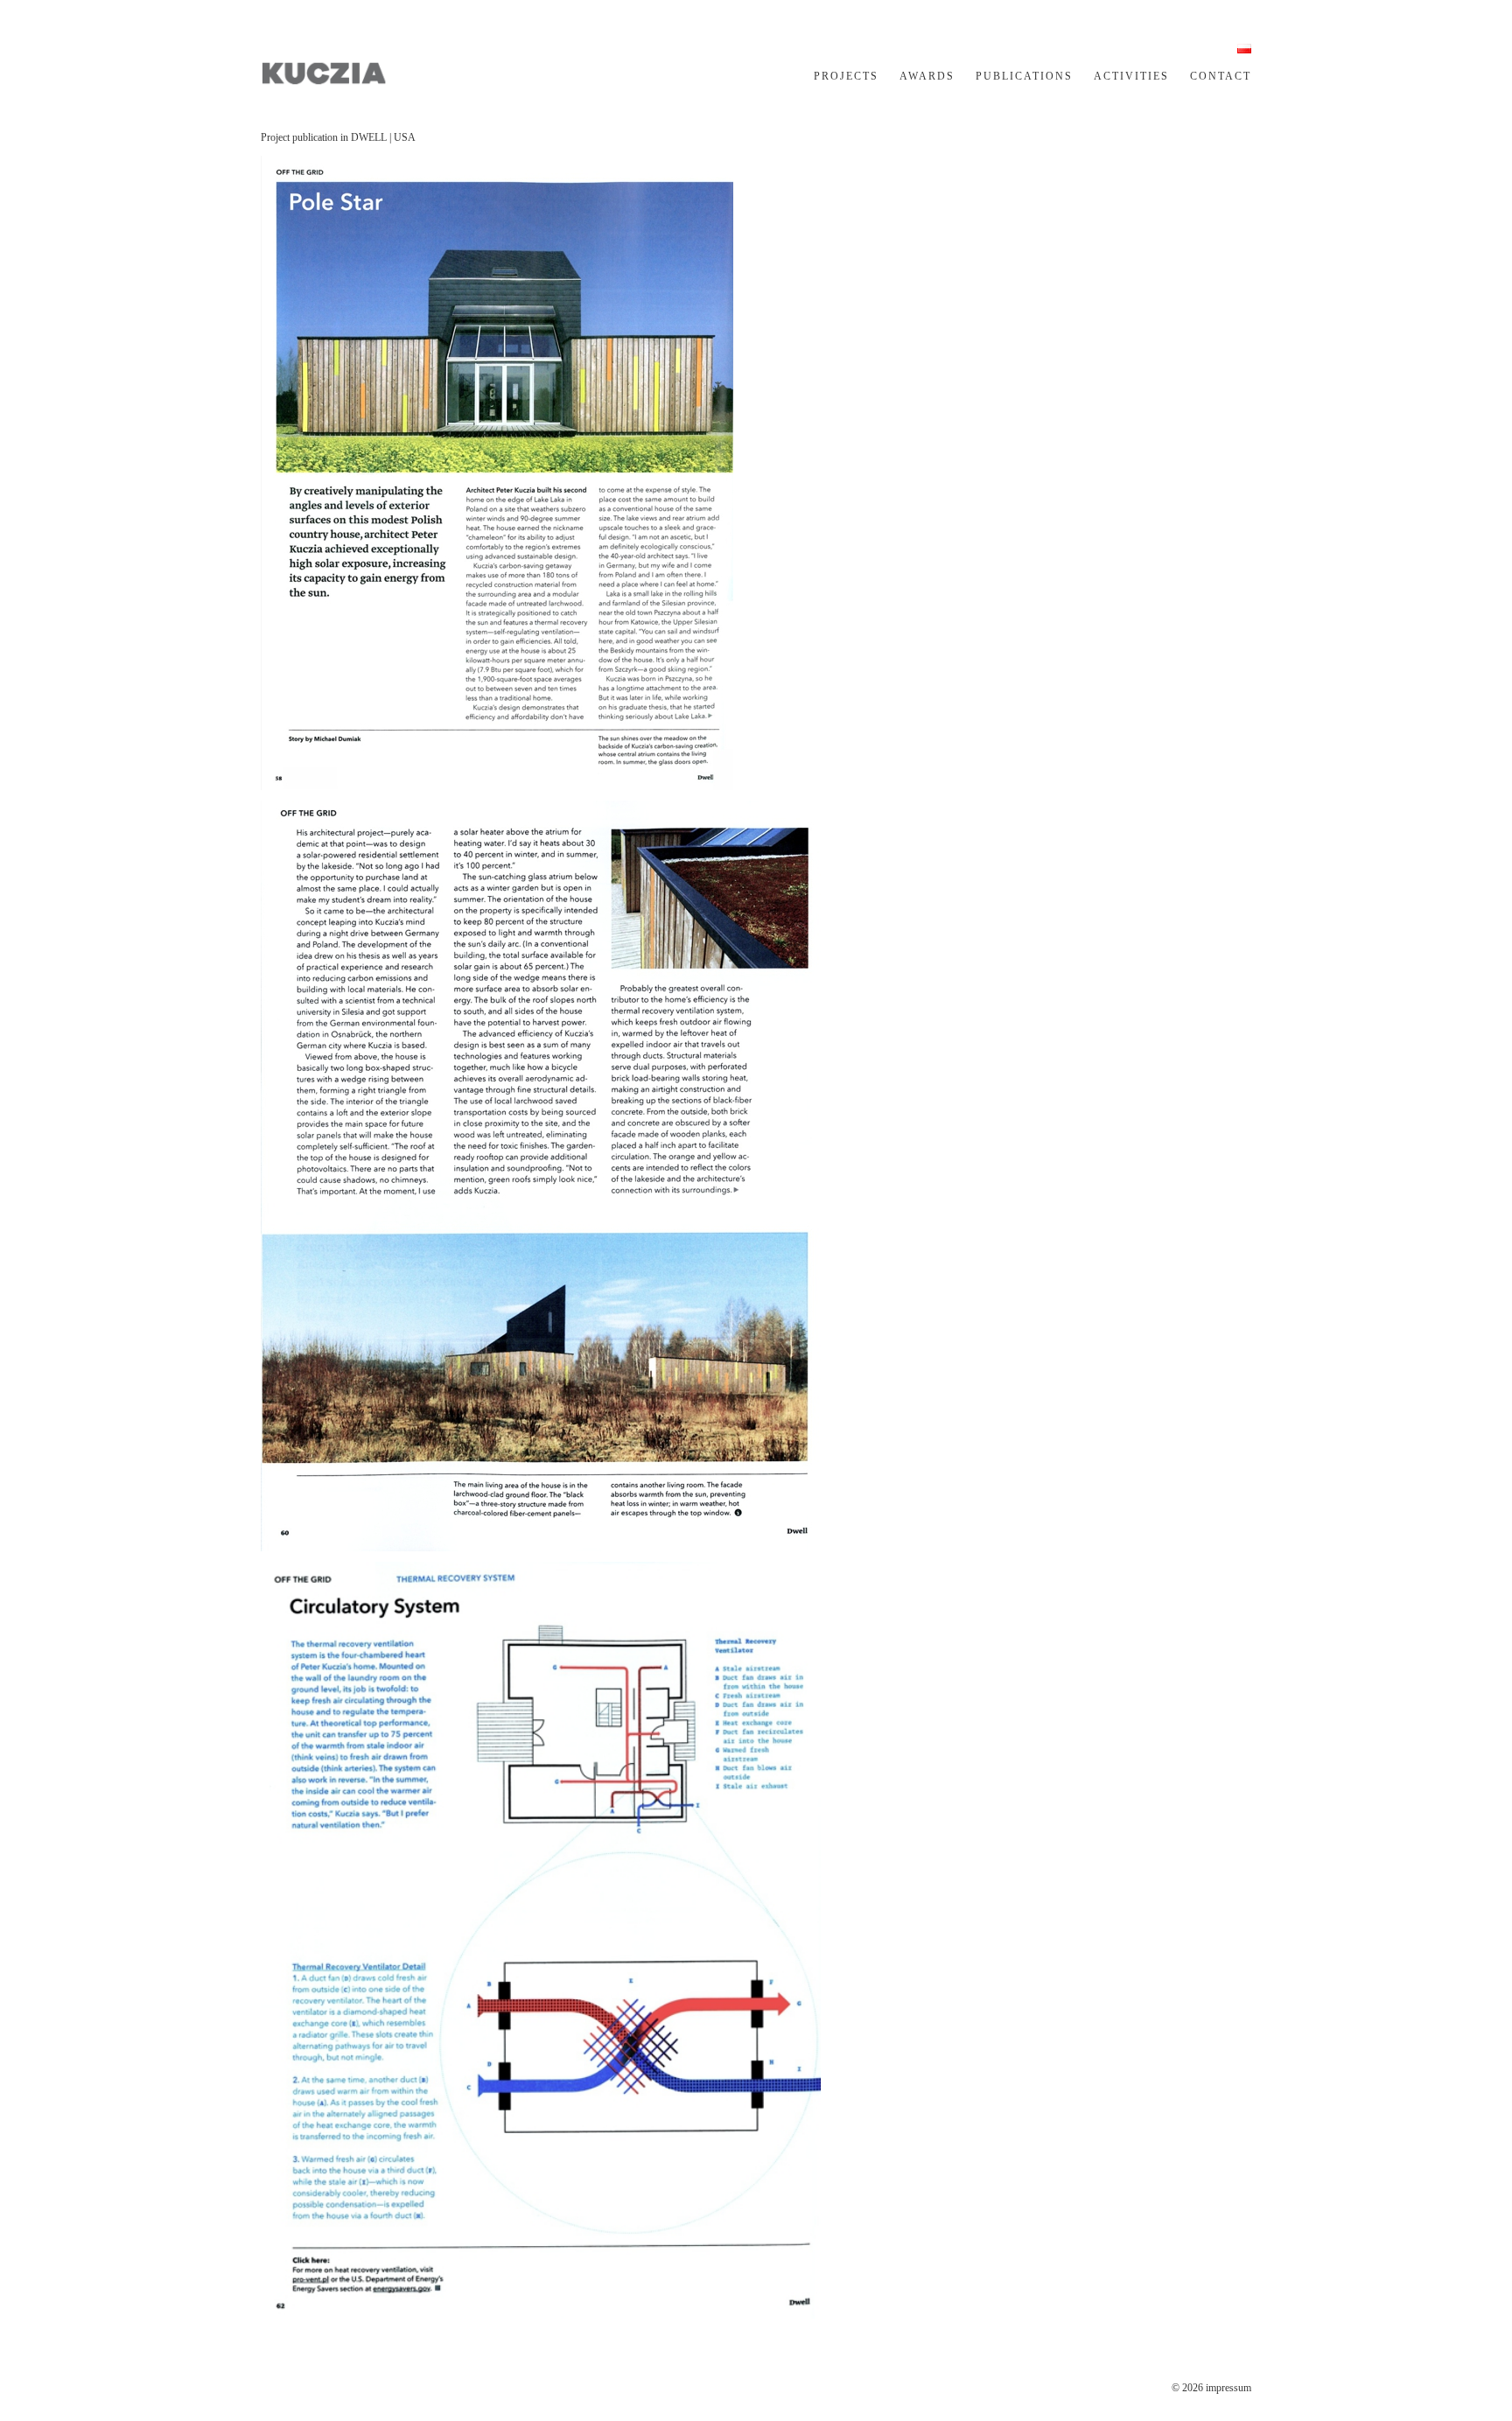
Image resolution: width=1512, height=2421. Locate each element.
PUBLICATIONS (1024, 76)
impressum (1228, 2388)
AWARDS (927, 76)
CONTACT (1221, 76)
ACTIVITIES (1131, 76)
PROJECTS (846, 76)
